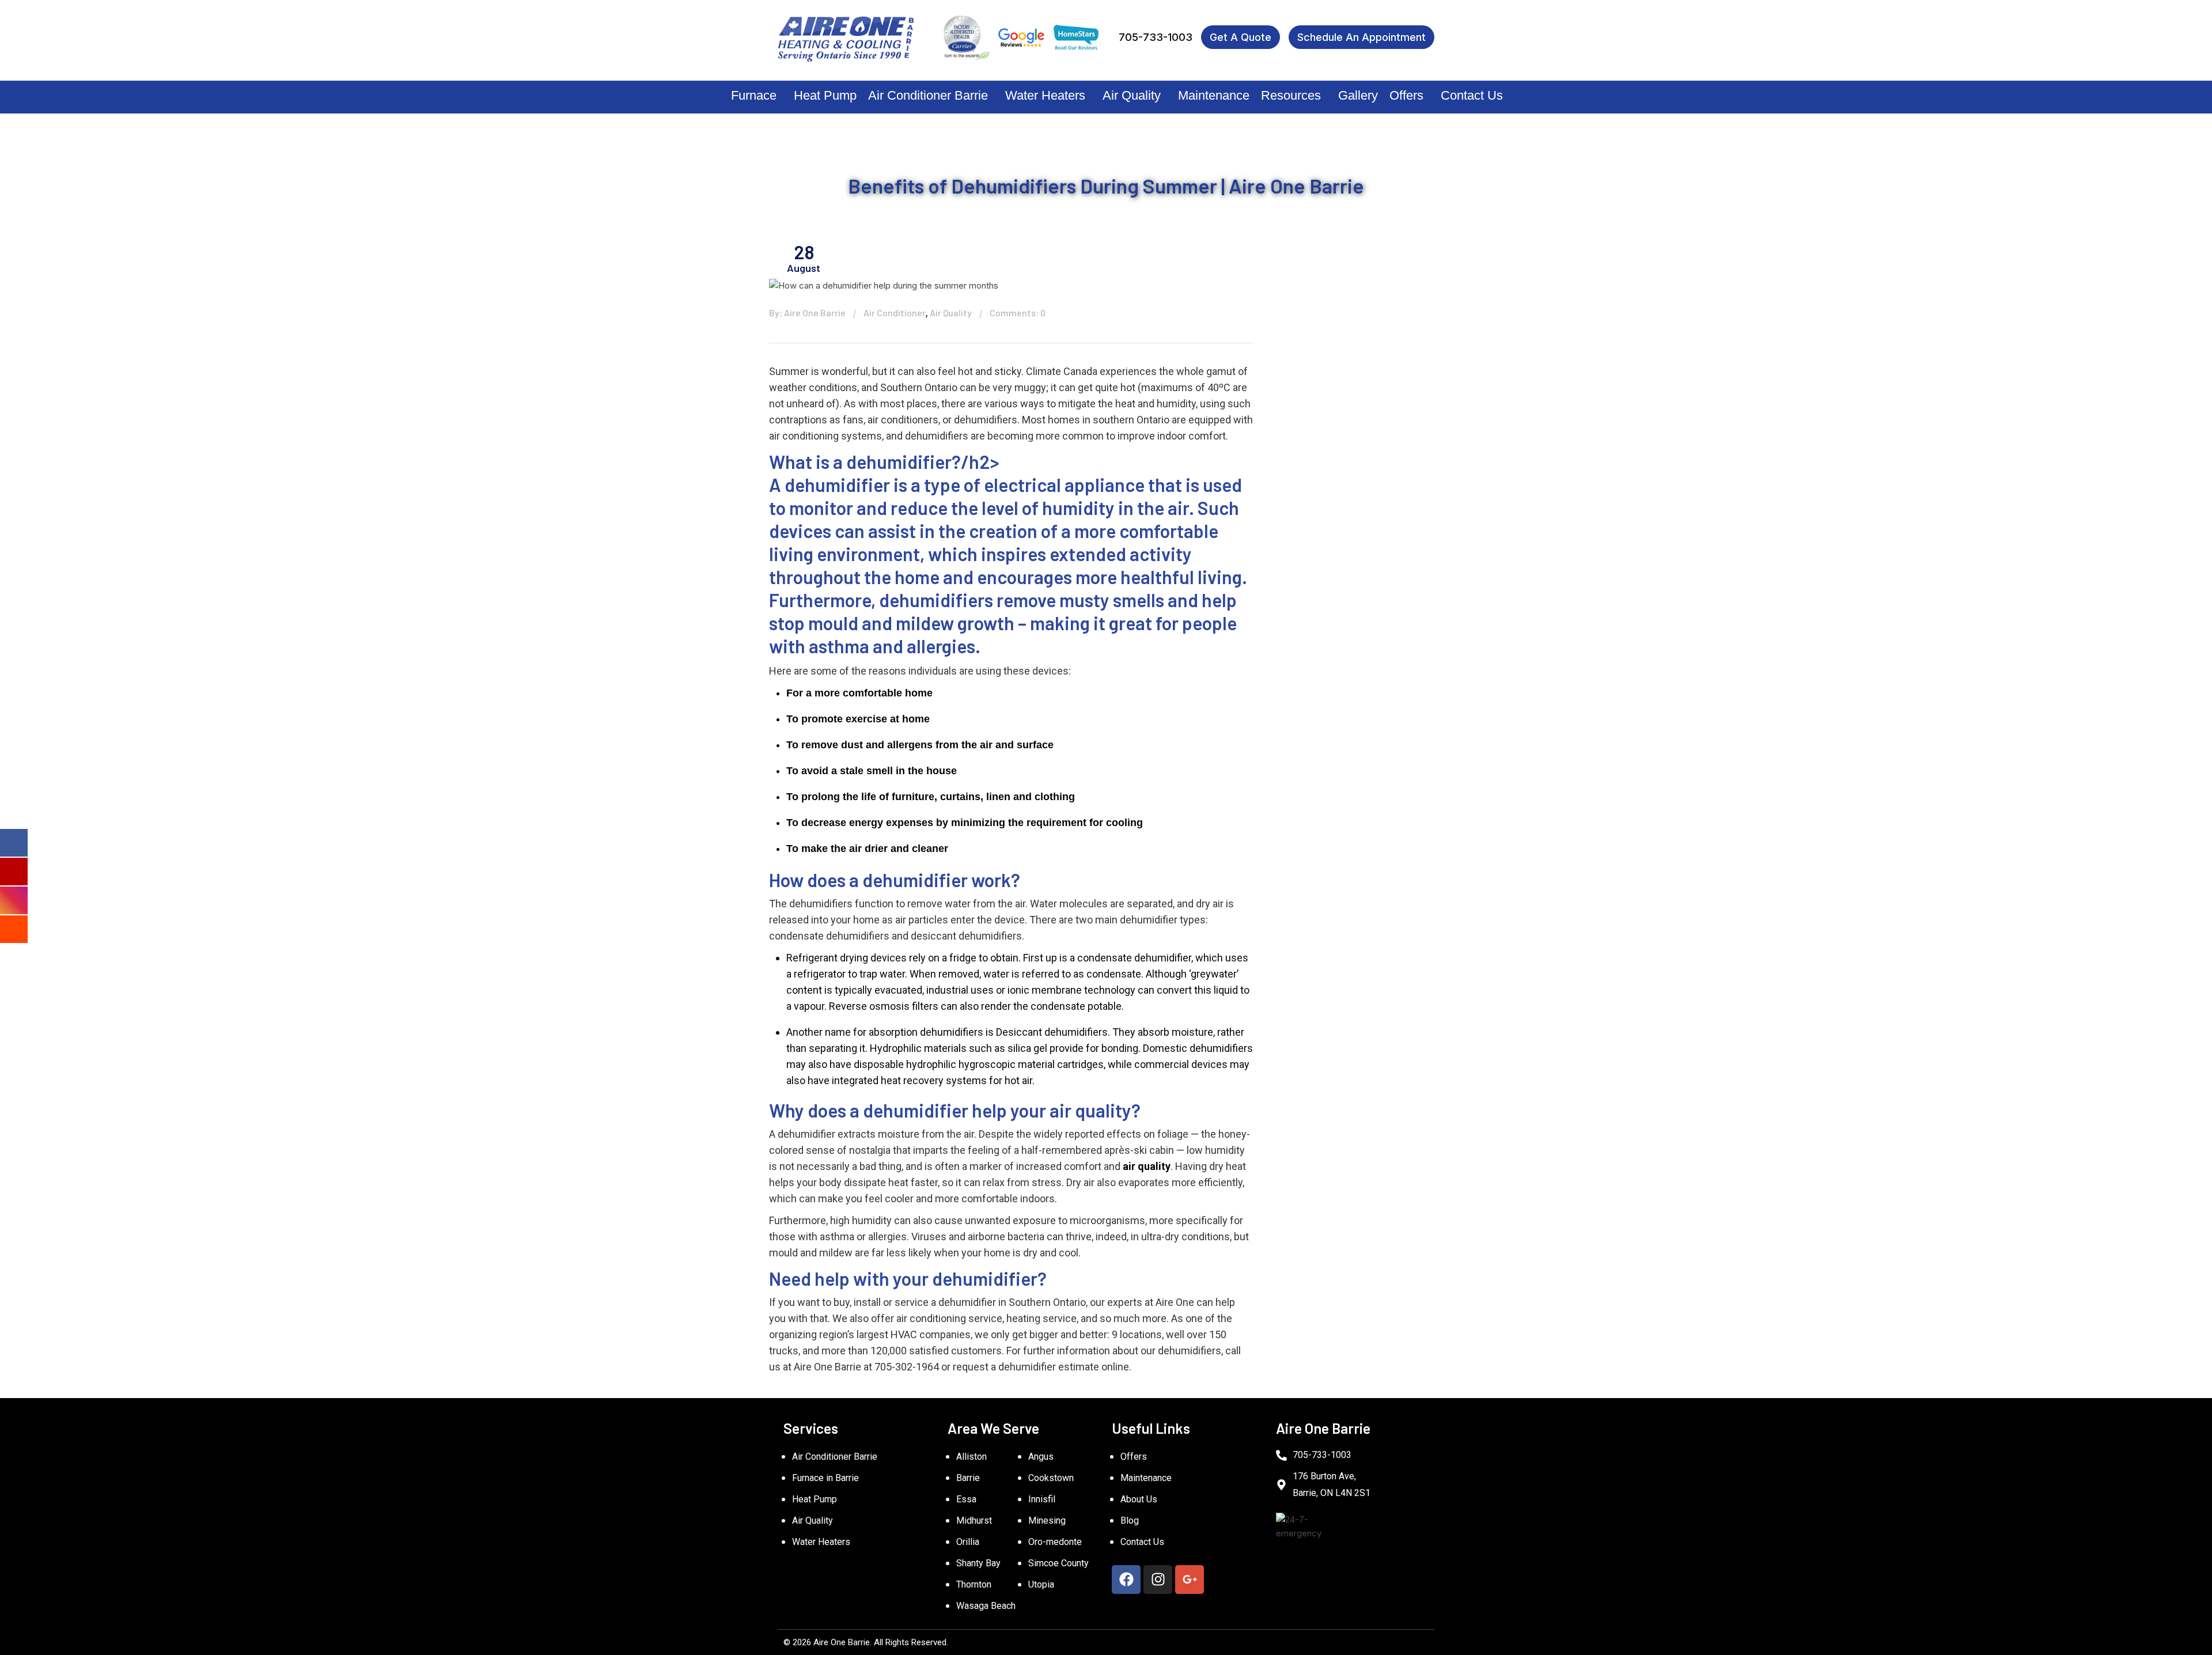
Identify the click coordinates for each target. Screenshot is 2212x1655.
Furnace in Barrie (825, 1478)
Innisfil (1042, 1499)
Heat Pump (825, 95)
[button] (757, 96)
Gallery (1358, 95)
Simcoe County (1058, 1563)
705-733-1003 (1156, 37)
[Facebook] (1126, 1580)
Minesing (1047, 1520)
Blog (1130, 1520)
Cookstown (1051, 1478)
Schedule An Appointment (1361, 37)
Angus (1041, 1457)
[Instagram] (1158, 1580)
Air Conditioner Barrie (928, 95)
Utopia (1041, 1584)
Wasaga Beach (986, 1606)
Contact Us (1472, 95)
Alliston (971, 1457)
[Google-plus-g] (1190, 1580)
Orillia (968, 1542)
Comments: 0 (1018, 313)
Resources (1291, 95)
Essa (966, 1499)
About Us (1139, 1499)
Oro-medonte (1055, 1542)
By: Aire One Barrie (807, 313)
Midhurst (974, 1520)
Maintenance (1214, 95)
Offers (1406, 95)
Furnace (754, 95)
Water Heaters (1045, 95)
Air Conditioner (895, 313)
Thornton (974, 1584)
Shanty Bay (978, 1563)
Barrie (968, 1478)
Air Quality (1132, 95)
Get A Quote (1241, 37)
